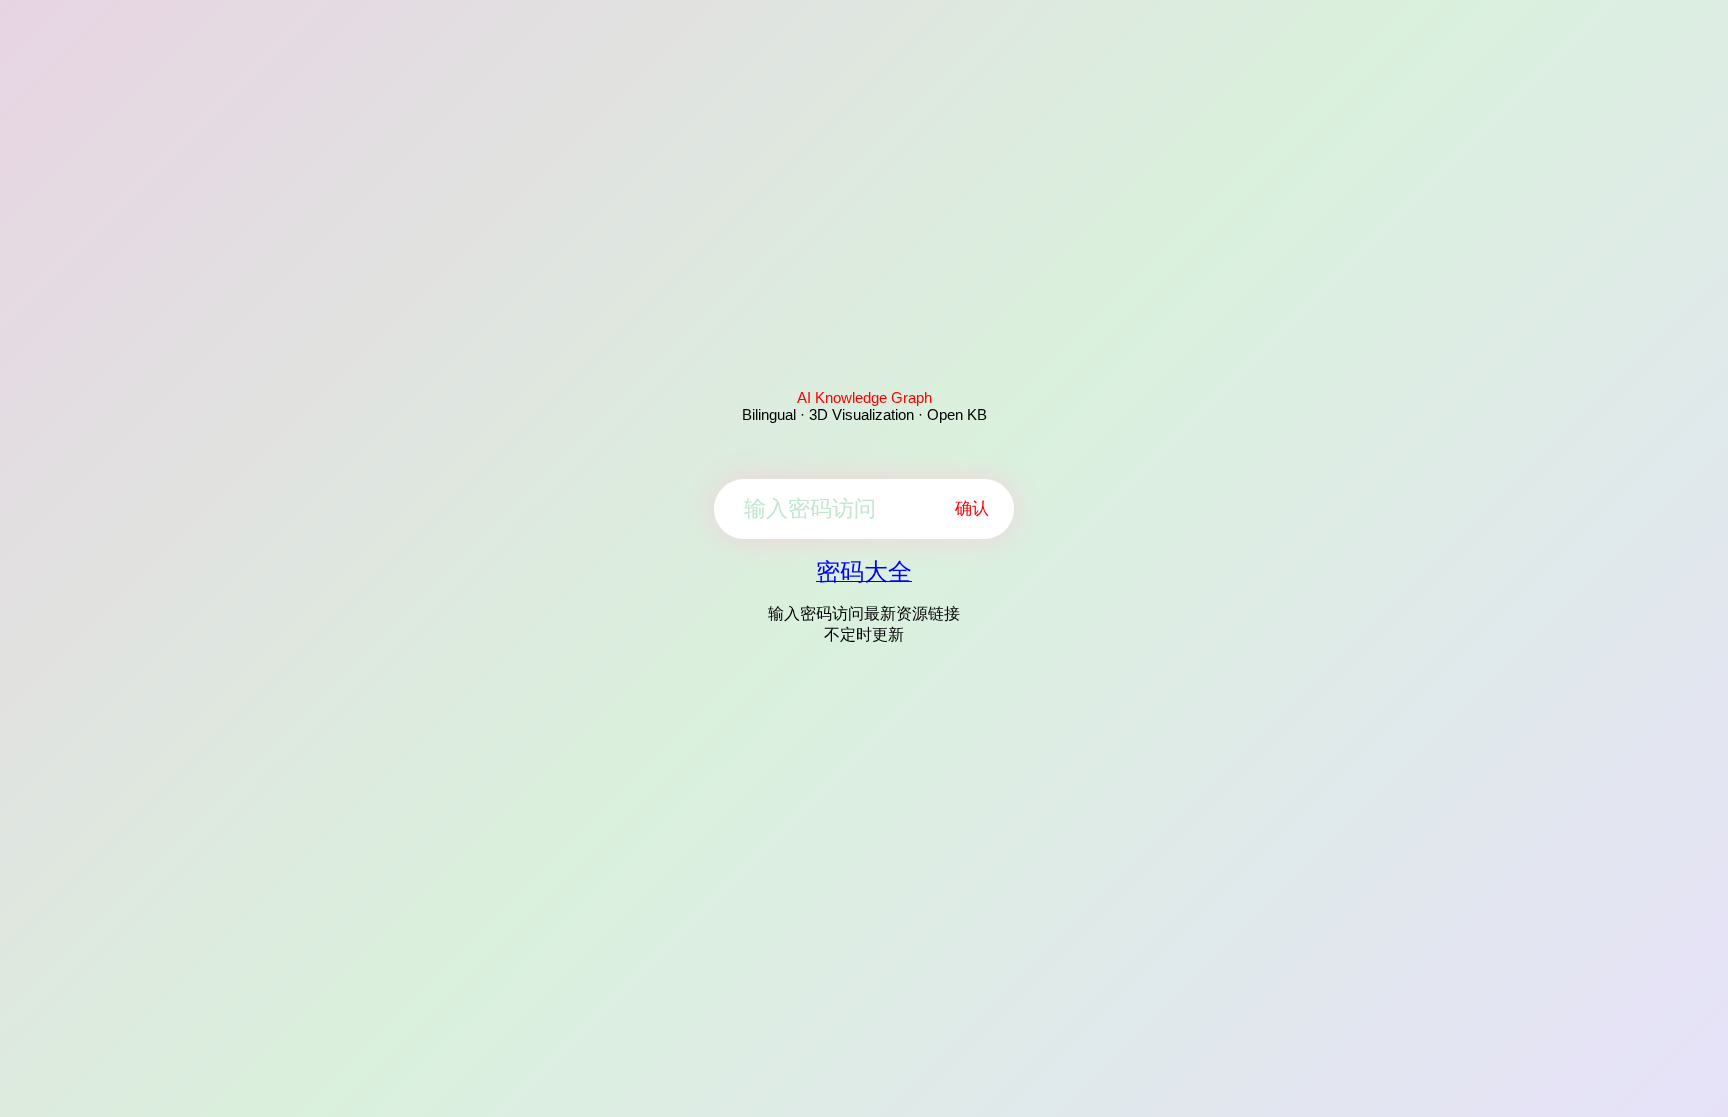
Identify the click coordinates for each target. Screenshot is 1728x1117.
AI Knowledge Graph (864, 397)
